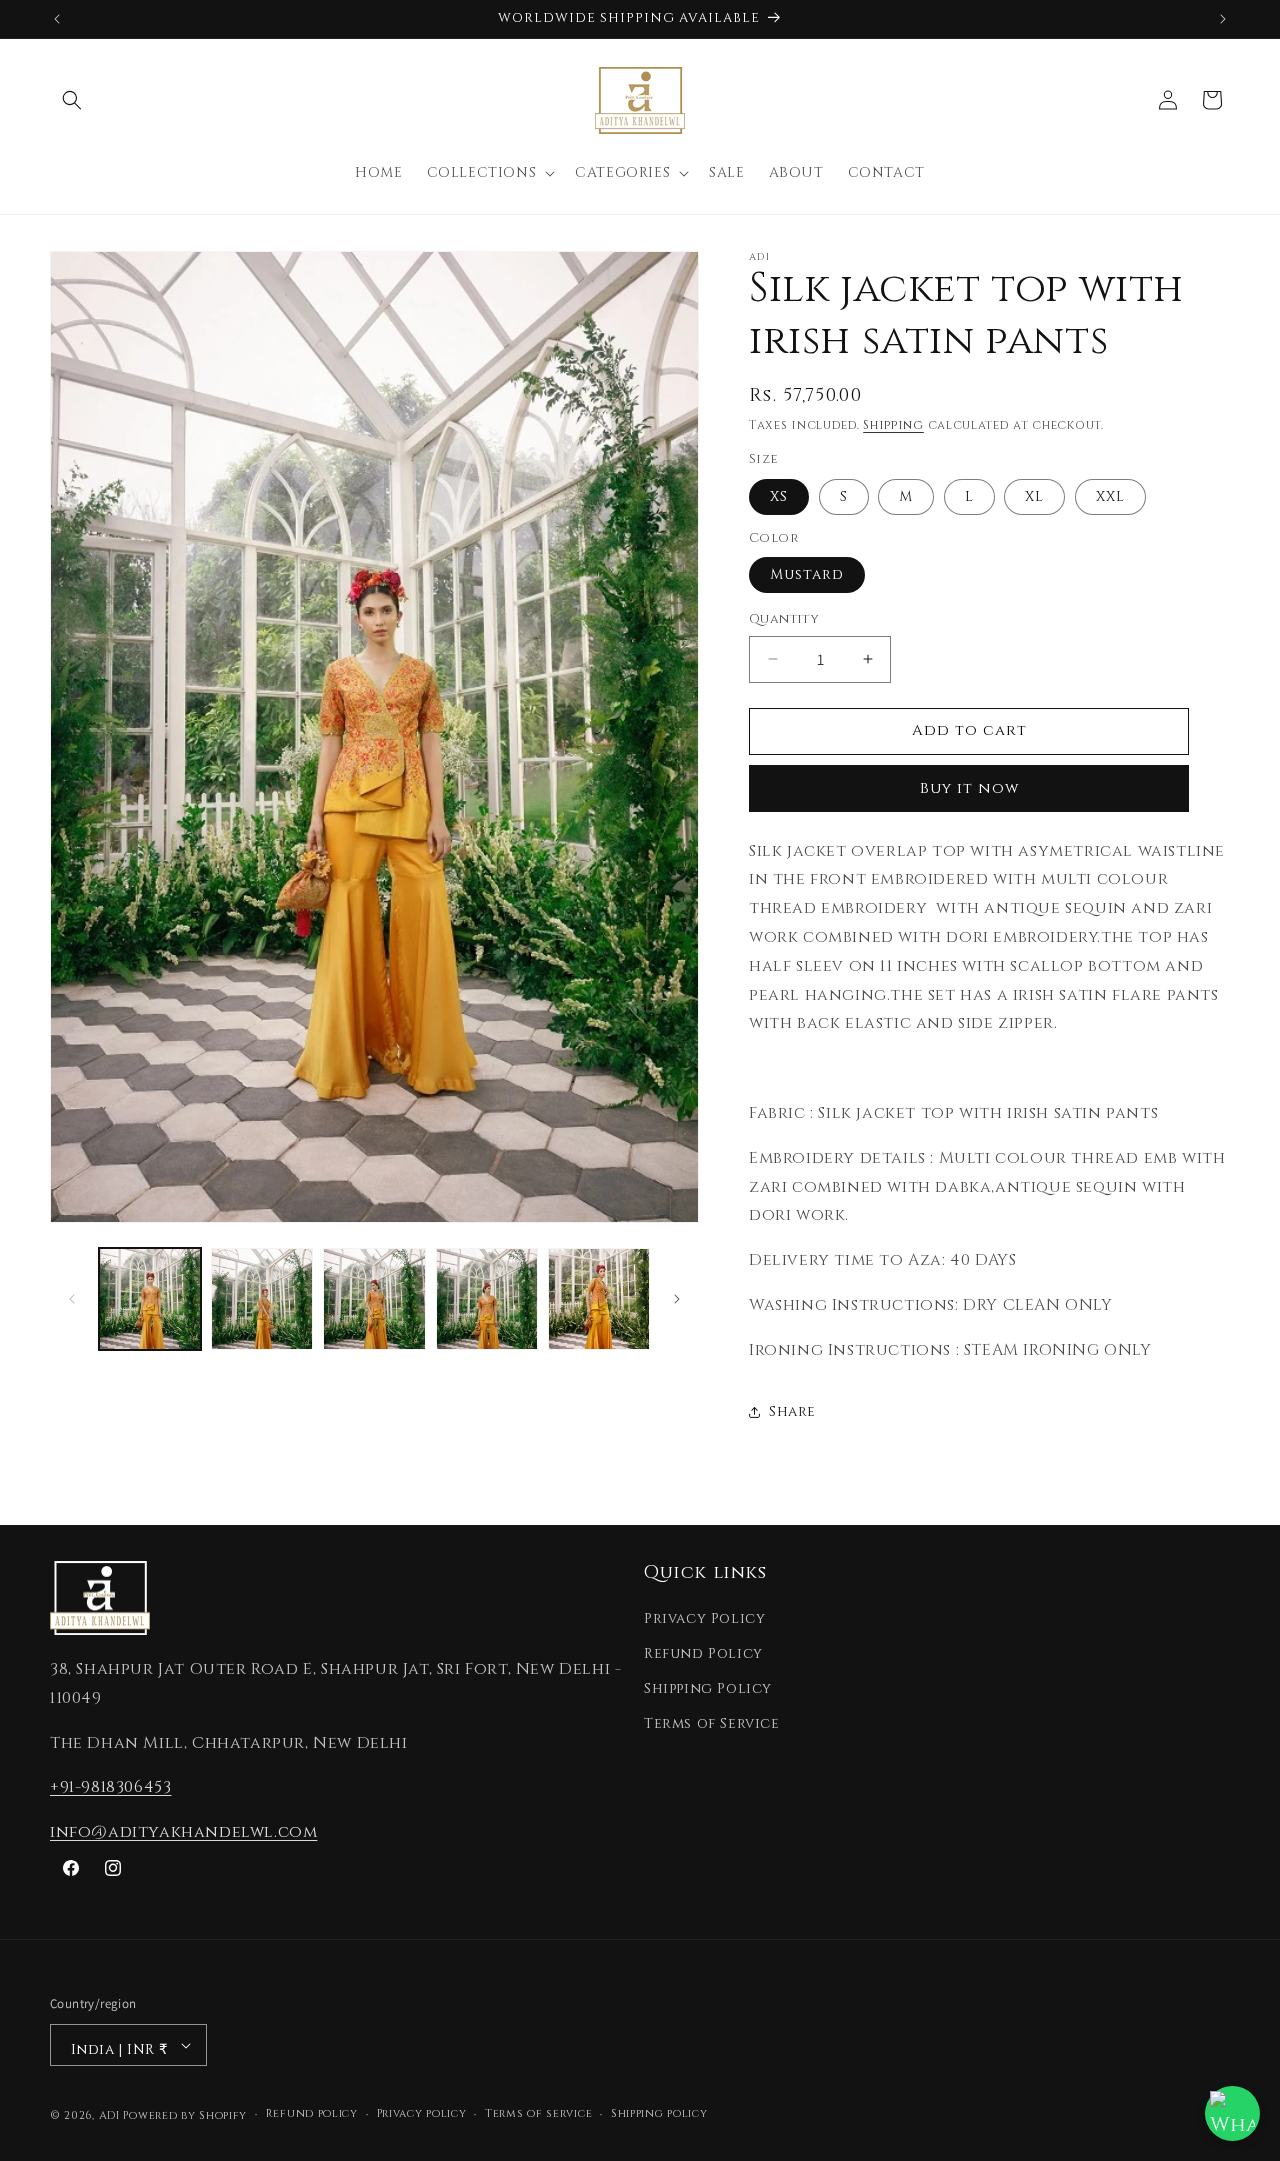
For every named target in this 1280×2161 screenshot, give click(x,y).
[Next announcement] (1223, 19)
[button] (72, 100)
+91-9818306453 (110, 1787)
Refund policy (312, 2113)
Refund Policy (703, 1653)
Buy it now (969, 788)
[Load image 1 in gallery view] (150, 1299)
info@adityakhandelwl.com (183, 1832)
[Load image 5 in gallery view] (599, 1299)
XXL (1110, 496)
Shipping (893, 425)
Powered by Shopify (185, 2115)
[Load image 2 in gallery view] (262, 1299)
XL (1034, 496)
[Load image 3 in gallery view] (374, 1299)
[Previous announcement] (57, 19)
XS (779, 496)
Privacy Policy (704, 1618)
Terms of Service (712, 1723)
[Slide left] (72, 1299)
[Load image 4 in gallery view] (487, 1299)
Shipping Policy (708, 1688)
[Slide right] (677, 1299)
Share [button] (792, 1411)
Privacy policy (422, 2113)
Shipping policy (659, 2113)
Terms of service (538, 2113)
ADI (109, 2115)
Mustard (807, 574)
